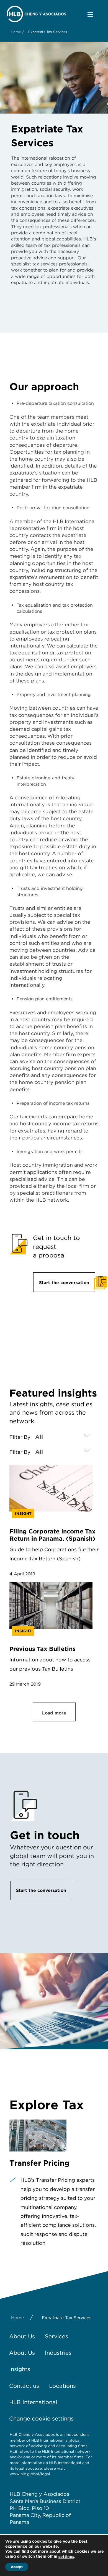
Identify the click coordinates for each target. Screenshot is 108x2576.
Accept (17, 2567)
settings (66, 2557)
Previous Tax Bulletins (43, 1649)
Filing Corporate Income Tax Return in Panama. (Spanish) (52, 1535)
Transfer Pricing (39, 2163)
